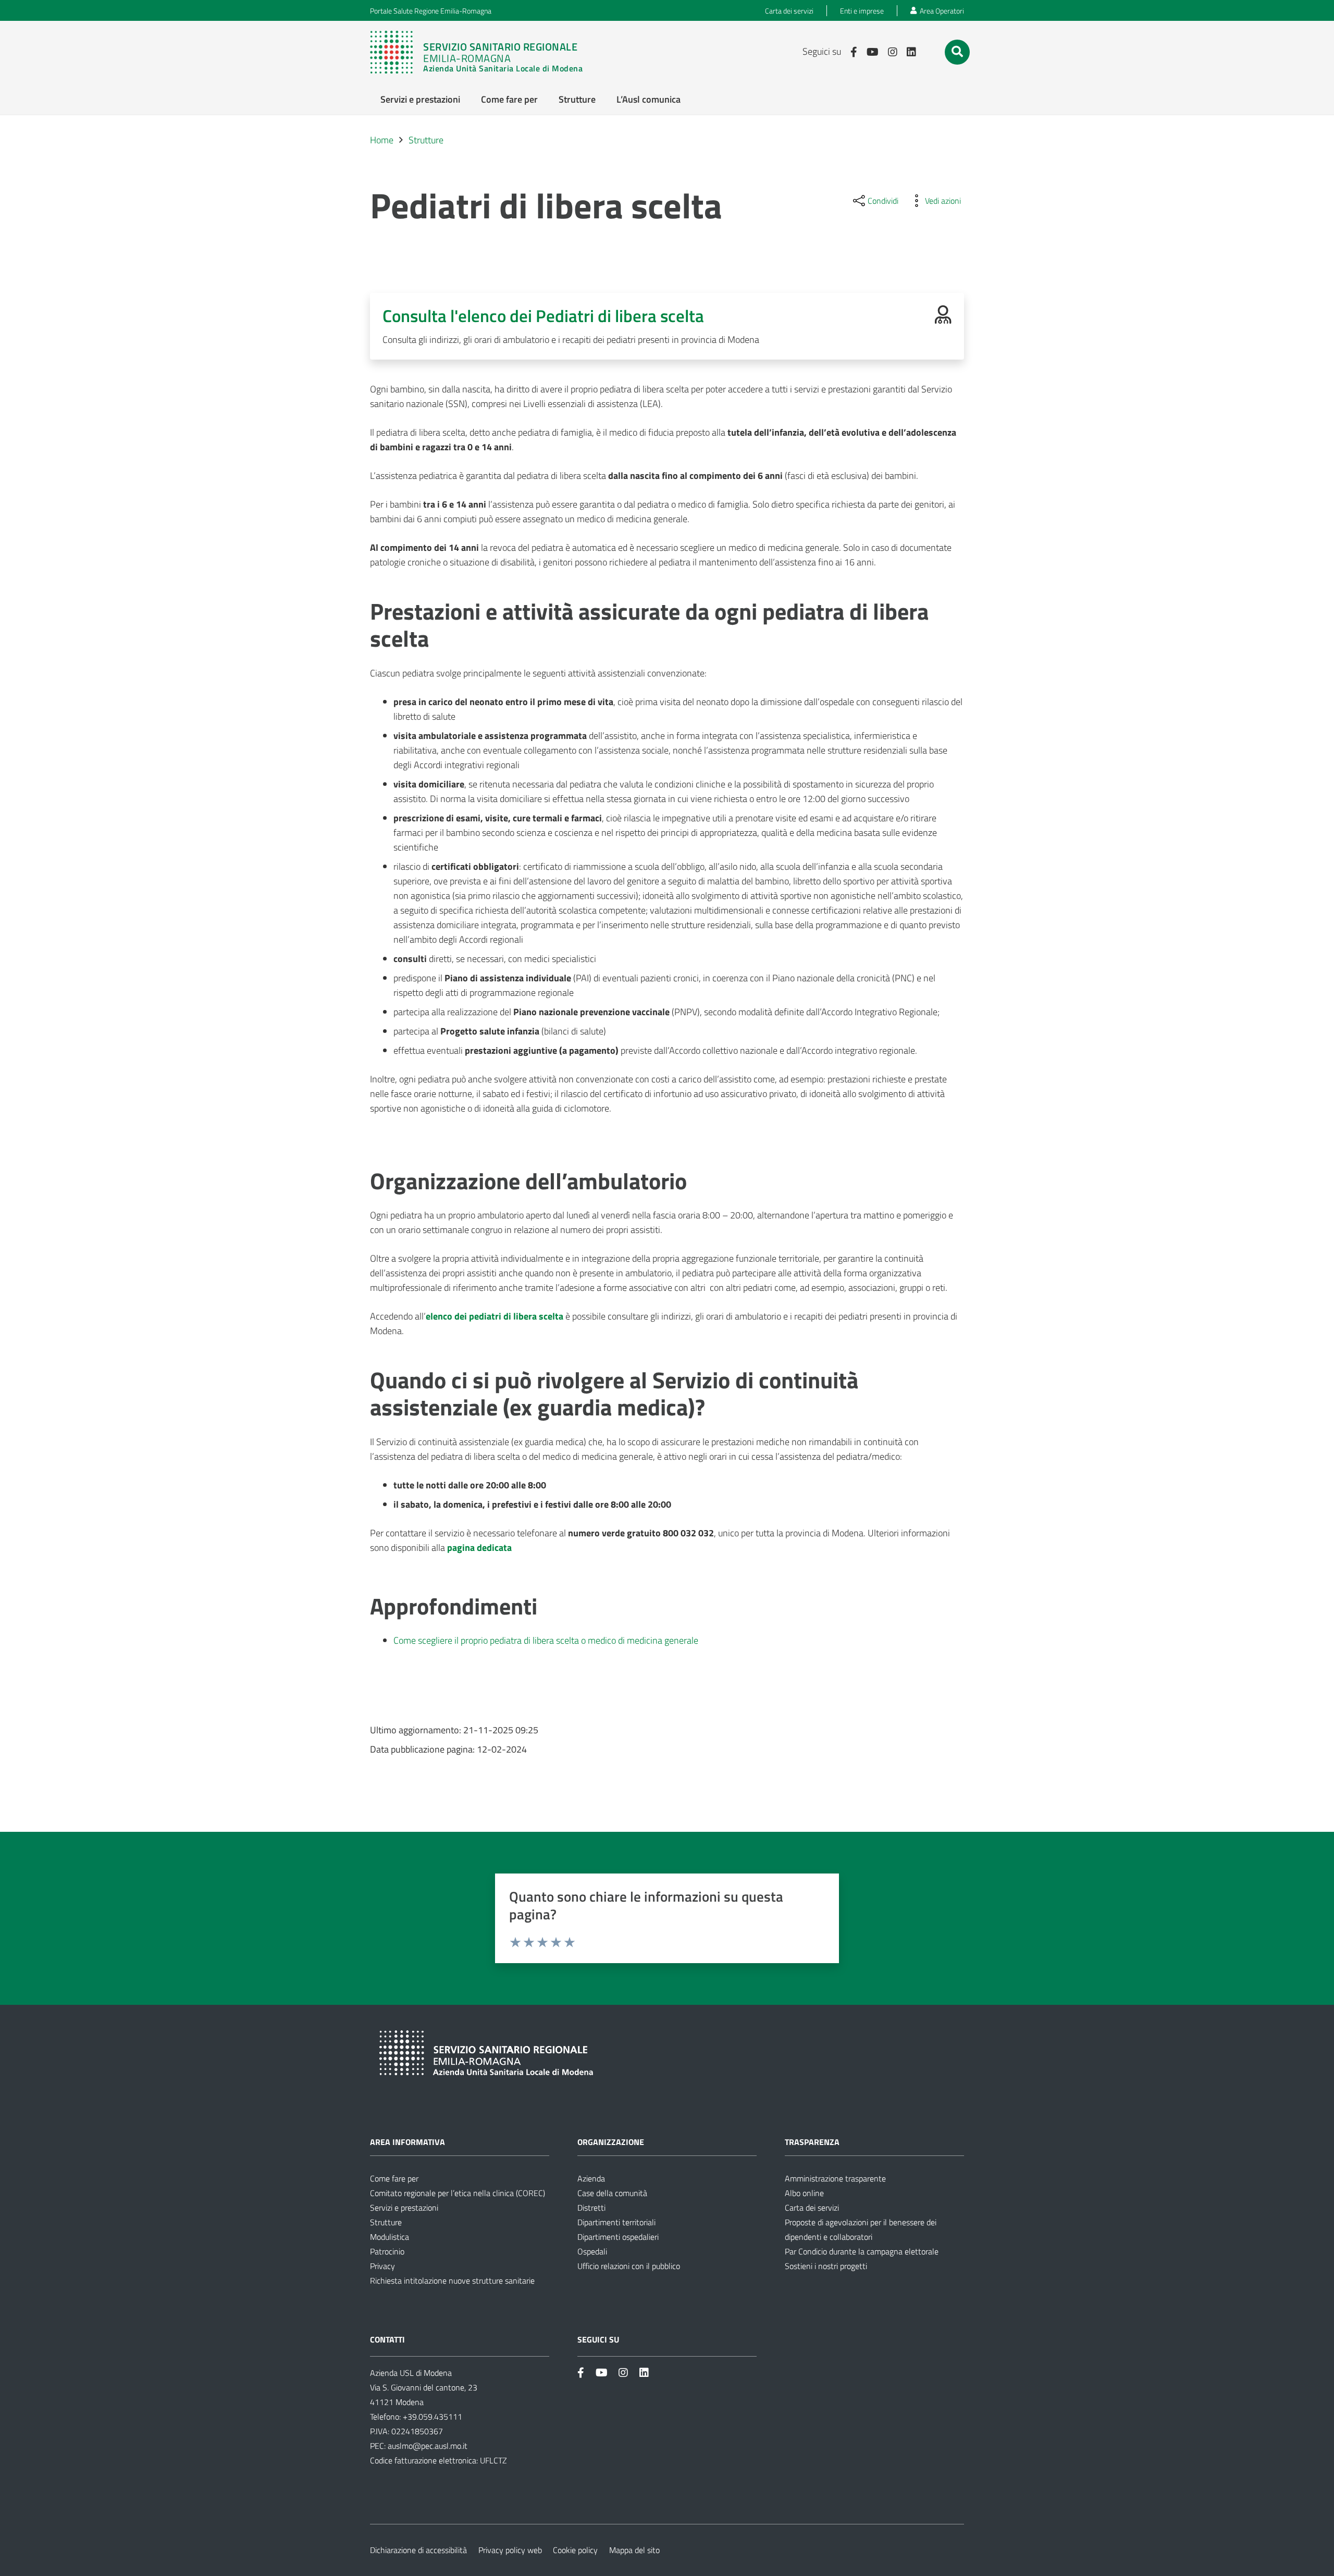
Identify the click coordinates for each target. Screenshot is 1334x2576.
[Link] (481, 52)
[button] (957, 52)
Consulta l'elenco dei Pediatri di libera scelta (543, 316)
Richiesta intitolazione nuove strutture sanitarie (452, 2281)
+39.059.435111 (431, 2417)
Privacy (382, 2266)
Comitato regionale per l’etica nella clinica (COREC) (458, 2193)
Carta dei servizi (812, 2208)
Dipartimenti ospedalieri (618, 2237)
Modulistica (390, 2237)
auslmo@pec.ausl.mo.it (428, 2446)
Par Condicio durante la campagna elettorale (862, 2251)
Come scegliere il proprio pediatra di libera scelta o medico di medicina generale (546, 1640)
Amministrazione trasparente (835, 2178)
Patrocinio (387, 2251)
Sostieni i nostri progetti (826, 2266)
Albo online (804, 2193)
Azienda (591, 2178)
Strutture (386, 2222)
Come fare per (394, 2178)
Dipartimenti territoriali (616, 2222)
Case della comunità (612, 2193)
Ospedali (592, 2251)
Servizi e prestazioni (404, 2208)
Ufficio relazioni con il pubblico (629, 2266)
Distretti (591, 2208)
